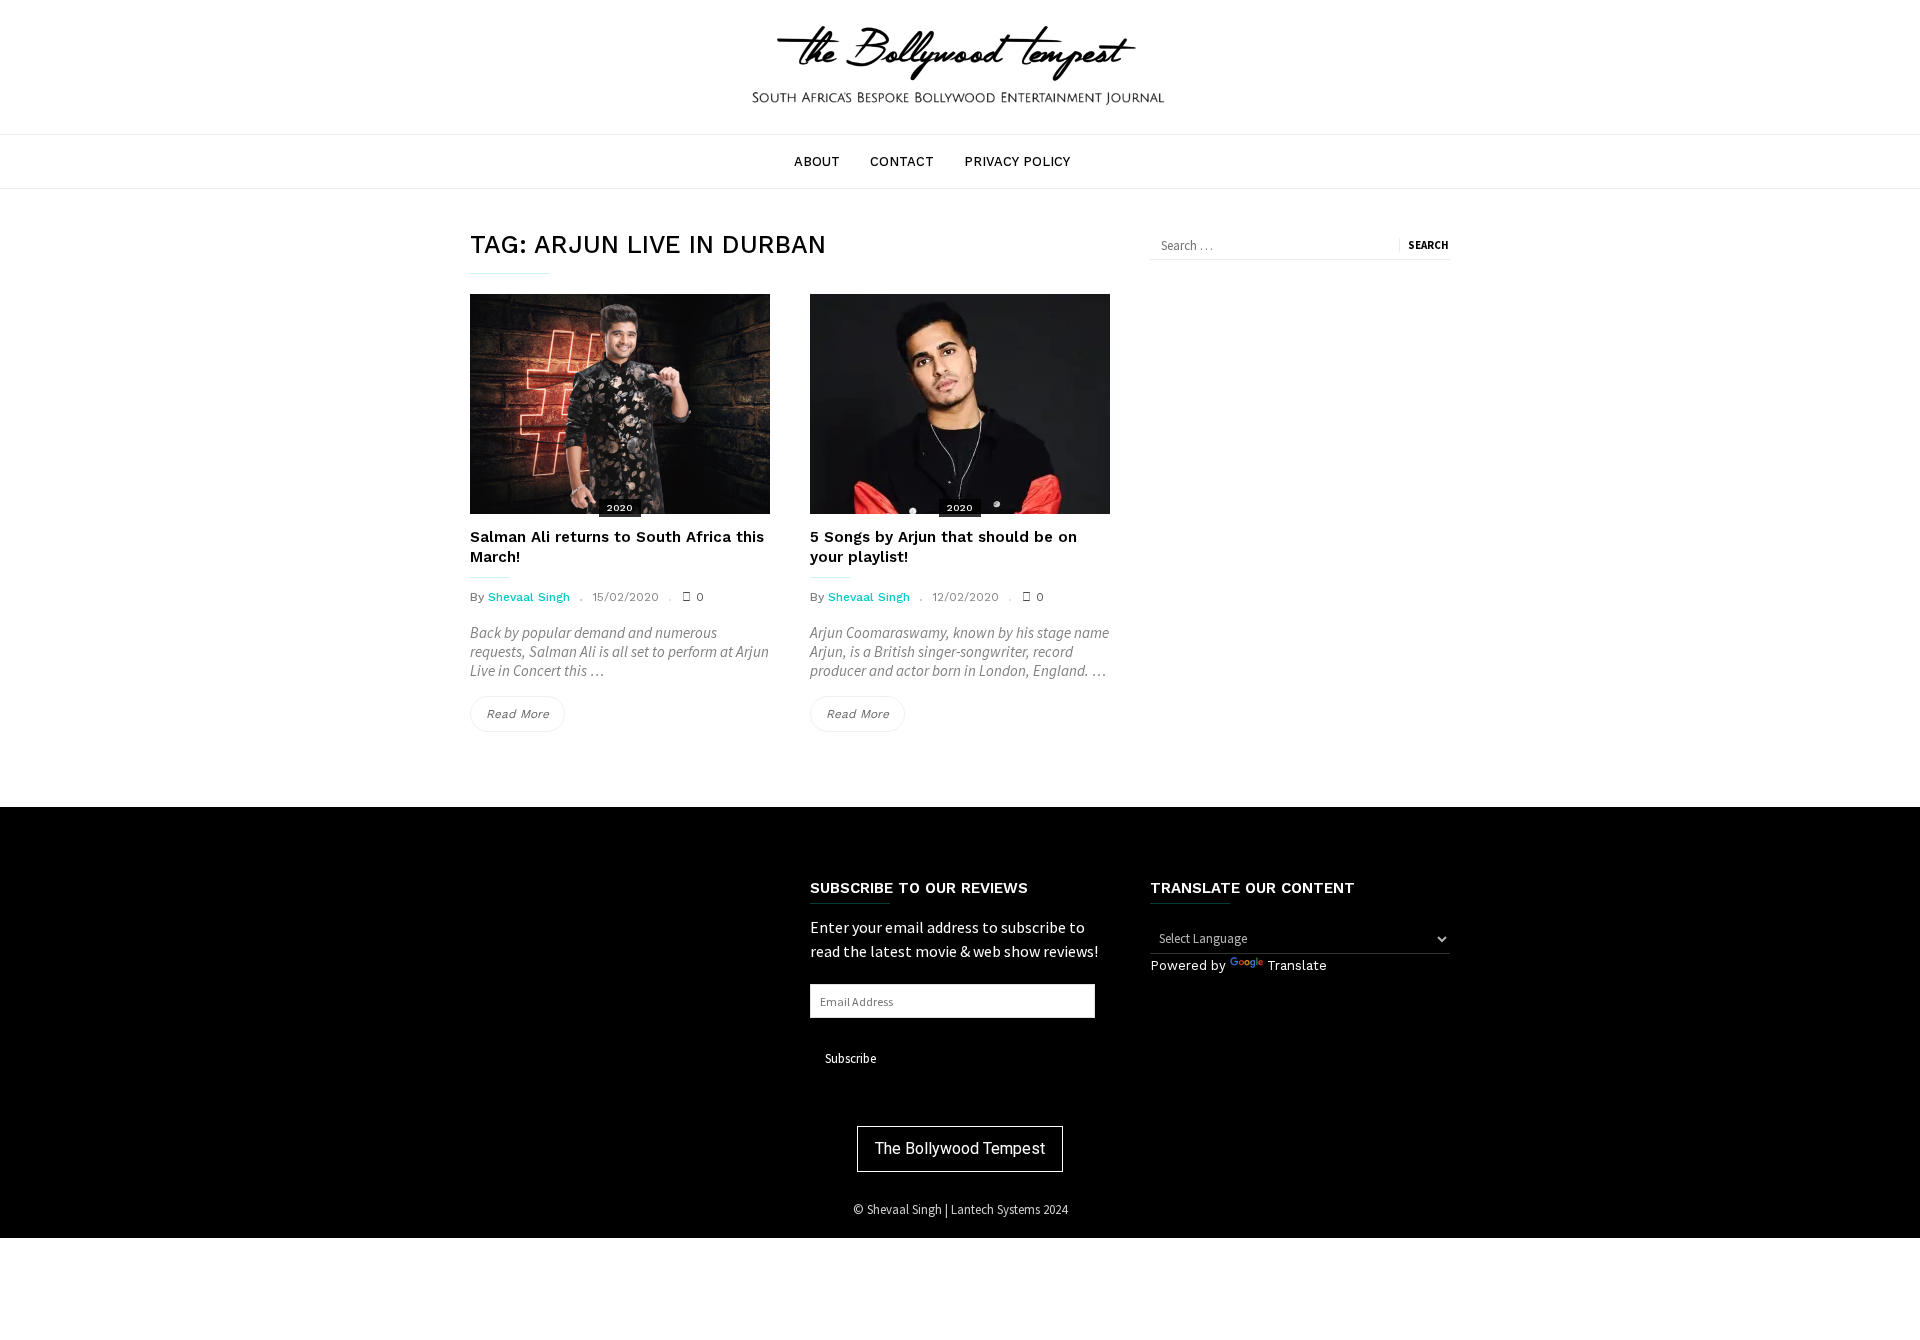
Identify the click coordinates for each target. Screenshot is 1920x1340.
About (817, 161)
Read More (525, 719)
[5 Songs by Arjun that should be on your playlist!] (960, 404)
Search (1428, 245)
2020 (620, 507)
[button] (960, 64)
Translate (1297, 965)
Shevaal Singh (529, 597)
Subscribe (850, 1058)
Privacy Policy (1017, 161)
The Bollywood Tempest (960, 1148)
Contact (902, 161)
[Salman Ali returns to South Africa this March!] (620, 404)
